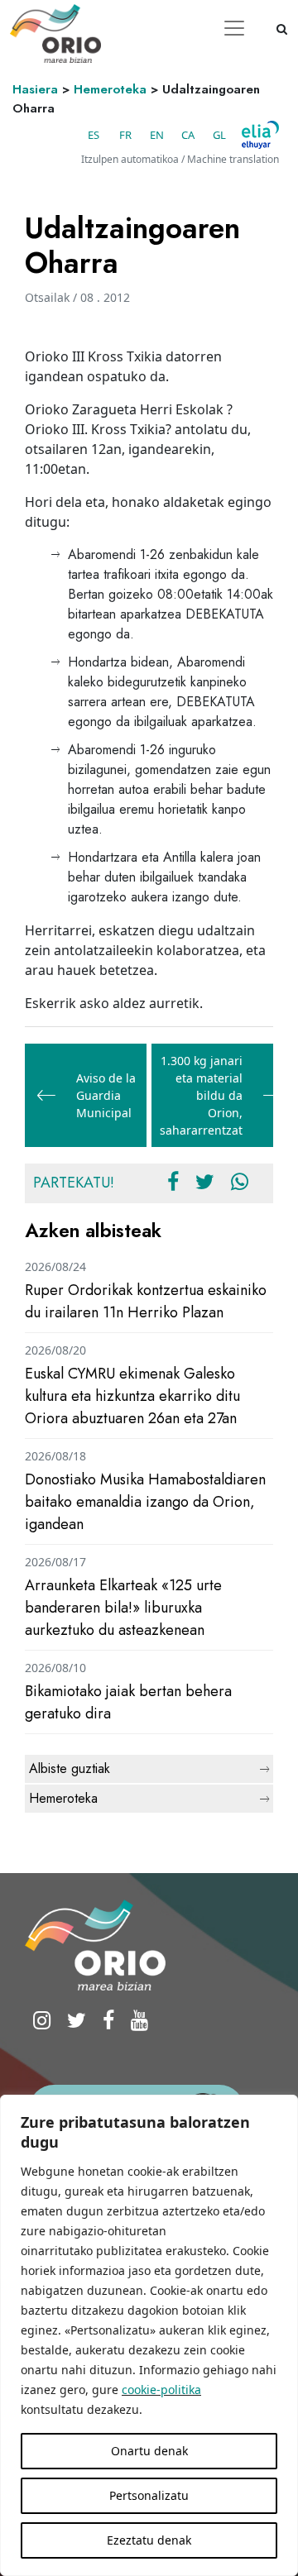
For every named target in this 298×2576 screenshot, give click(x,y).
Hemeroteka (110, 89)
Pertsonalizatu (149, 2495)
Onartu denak (149, 2451)
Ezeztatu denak (149, 2540)
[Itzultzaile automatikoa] (260, 135)
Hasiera (35, 89)
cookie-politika (161, 2390)
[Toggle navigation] (234, 28)
